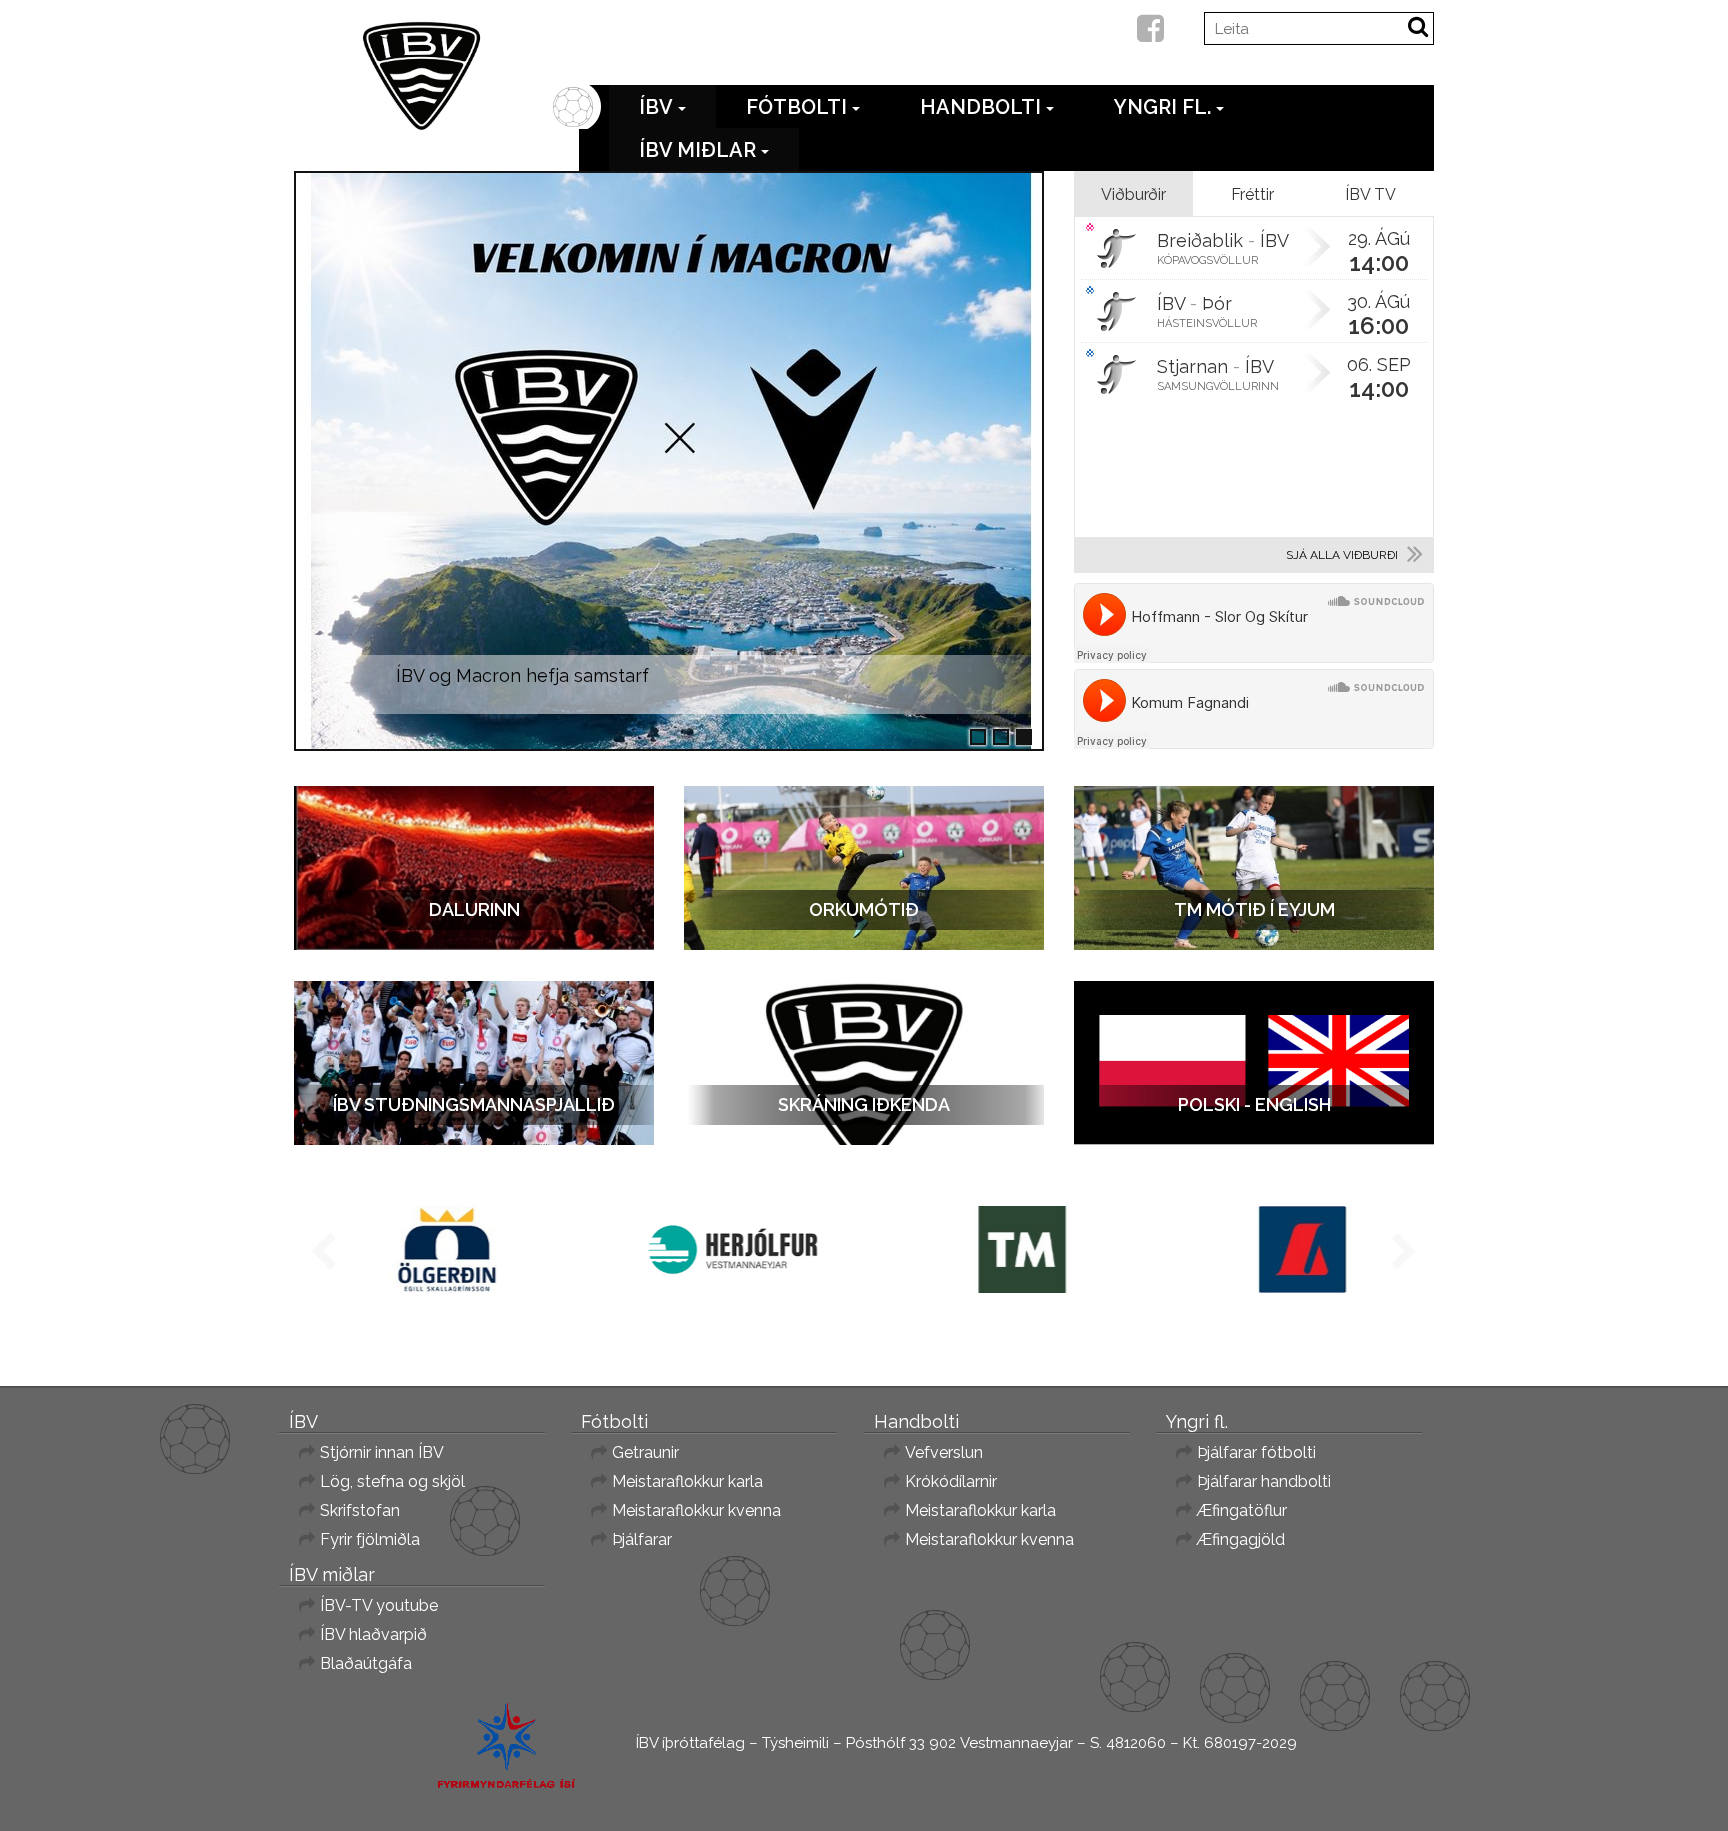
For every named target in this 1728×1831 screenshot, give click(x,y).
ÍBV (656, 107)
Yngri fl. (1162, 107)
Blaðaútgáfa (366, 1663)
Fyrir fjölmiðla (370, 1539)
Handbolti (980, 107)
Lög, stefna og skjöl (392, 1481)
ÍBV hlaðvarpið (373, 1634)
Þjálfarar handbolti (1264, 1481)
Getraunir (645, 1452)
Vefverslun (944, 1452)
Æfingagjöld (1241, 1539)
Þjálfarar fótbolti (1256, 1452)
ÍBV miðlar (697, 150)
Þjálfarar (642, 1539)
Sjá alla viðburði (1342, 555)
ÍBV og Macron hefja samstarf (522, 675)
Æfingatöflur (1242, 1510)
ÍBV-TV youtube (379, 1605)
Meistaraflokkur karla (687, 1481)
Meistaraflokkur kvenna (696, 1510)
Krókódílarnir (951, 1481)
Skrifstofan (360, 1510)
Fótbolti (796, 107)
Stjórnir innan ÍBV (382, 1452)
